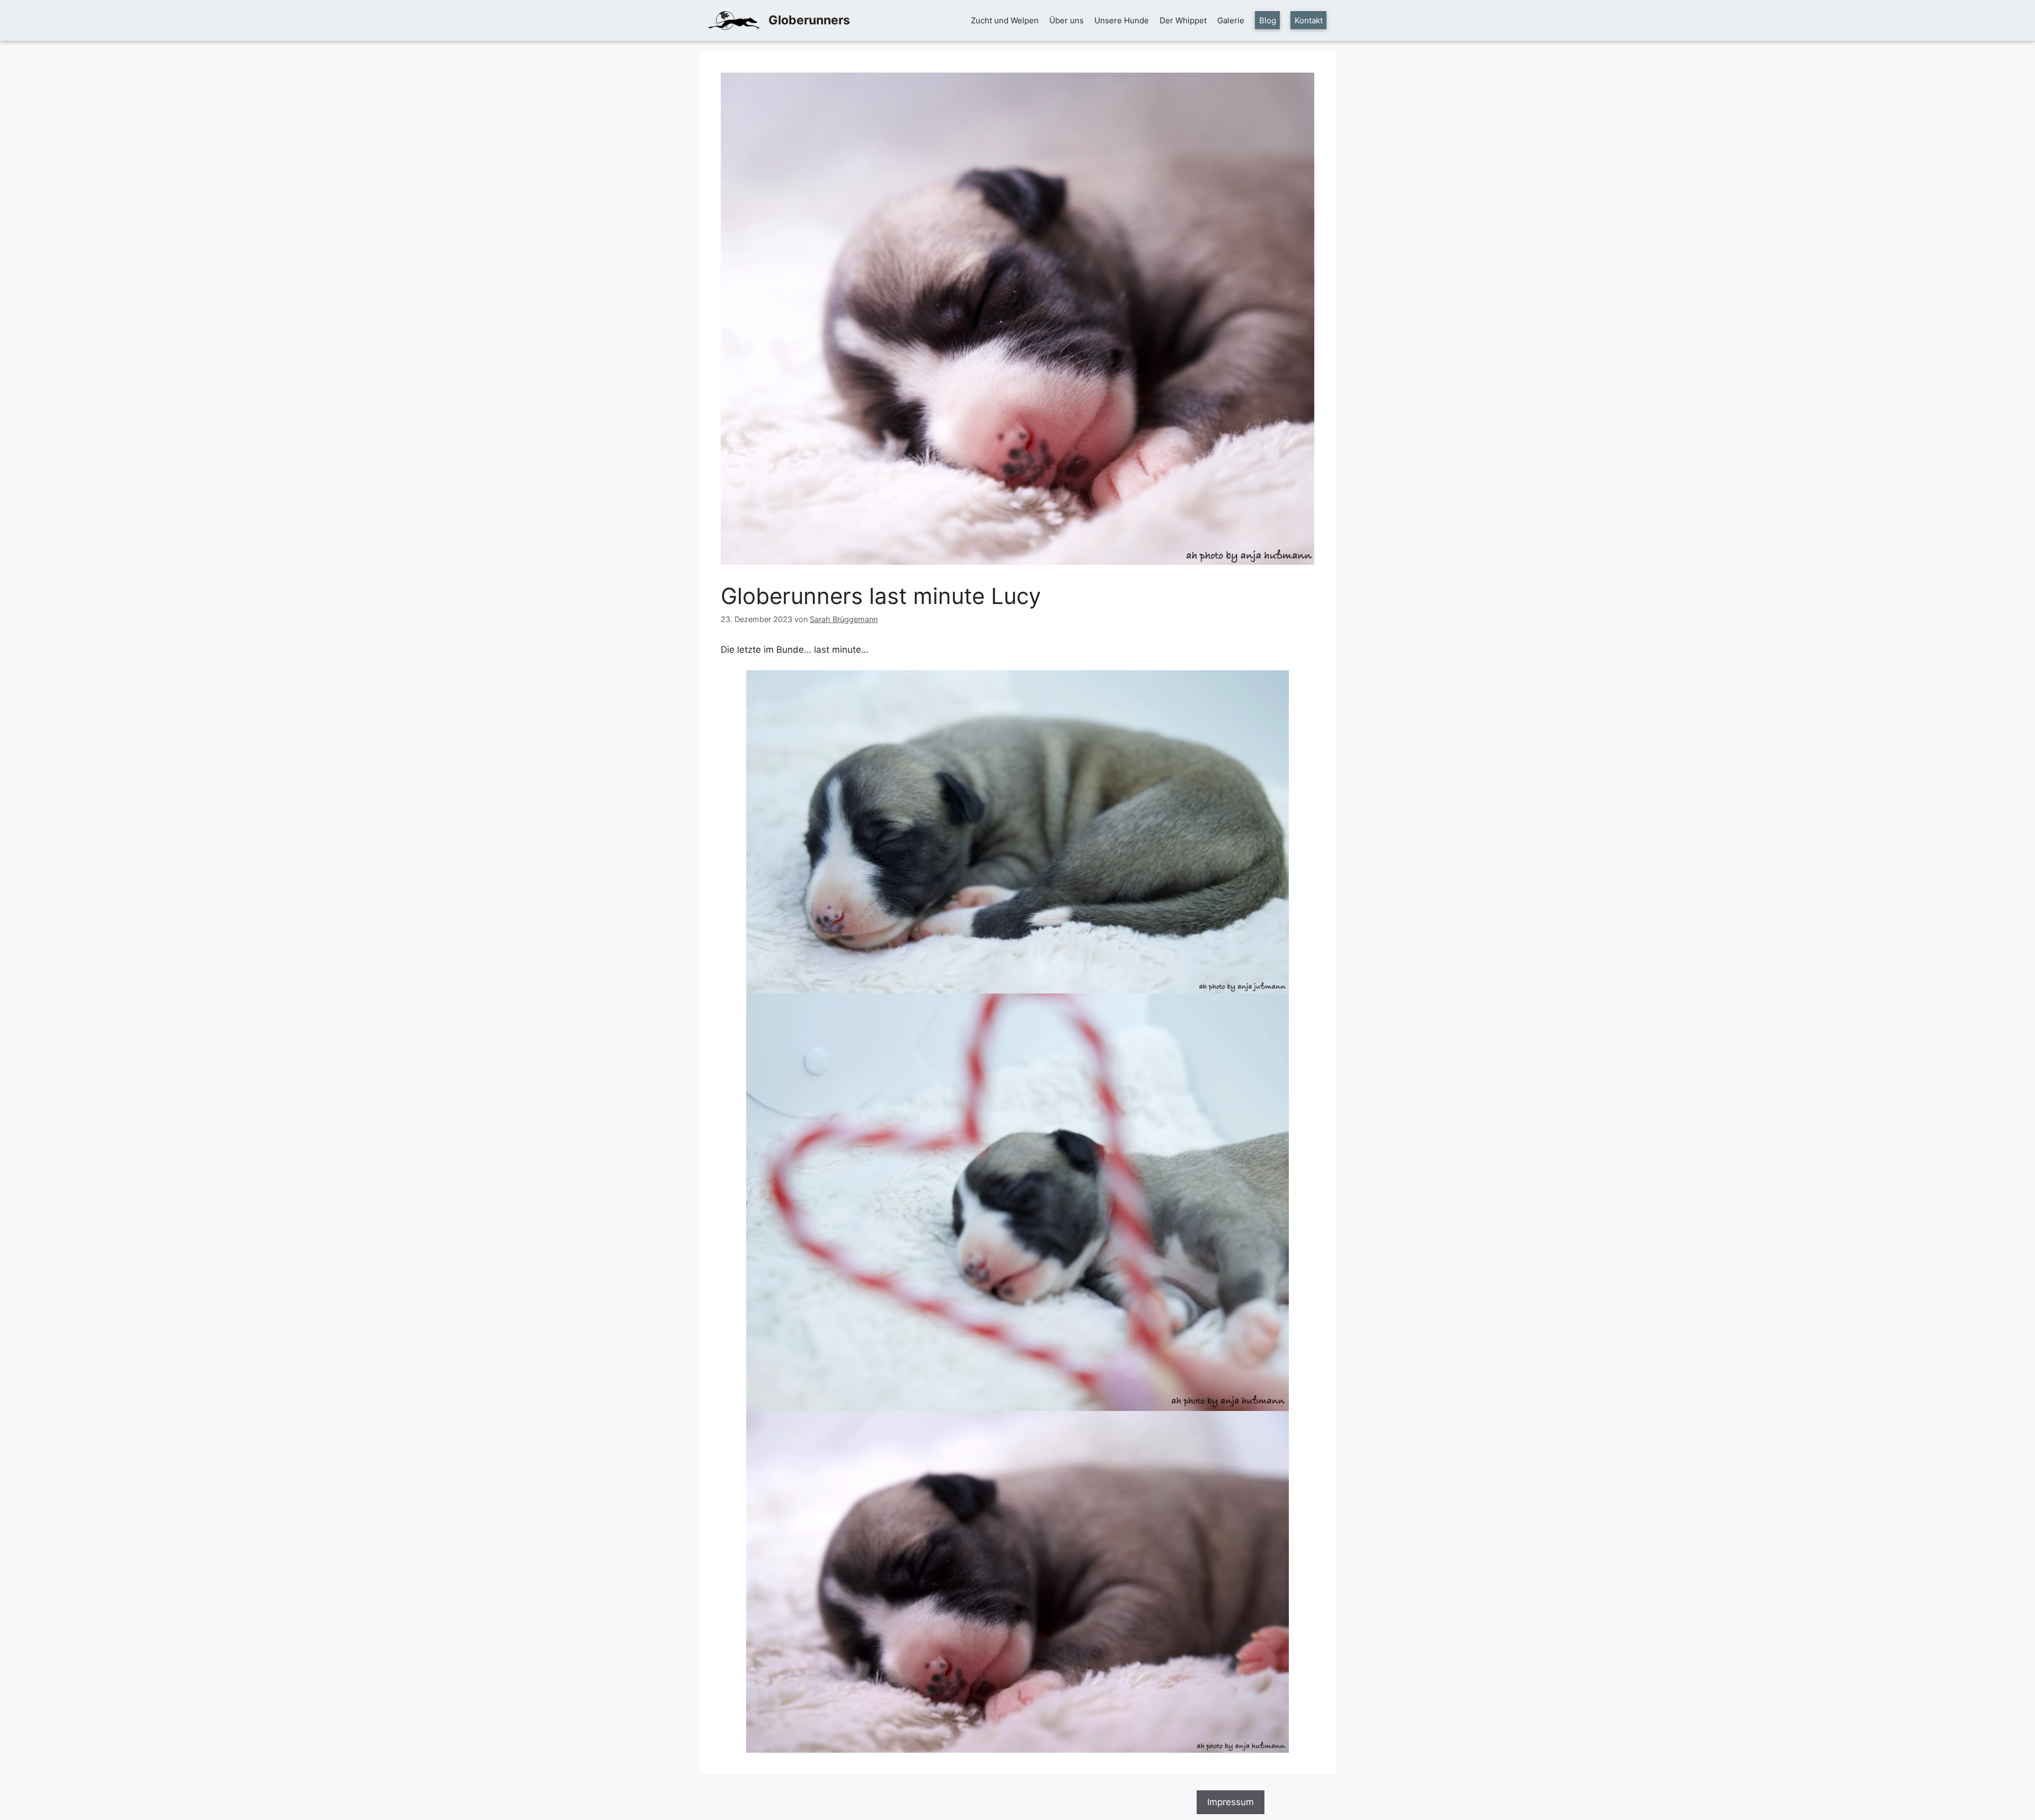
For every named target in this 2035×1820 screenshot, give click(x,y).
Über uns (1067, 20)
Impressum (1231, 1802)
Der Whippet (1183, 20)
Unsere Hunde (1122, 20)
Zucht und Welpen (1005, 20)
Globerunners (809, 20)
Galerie (1231, 20)
